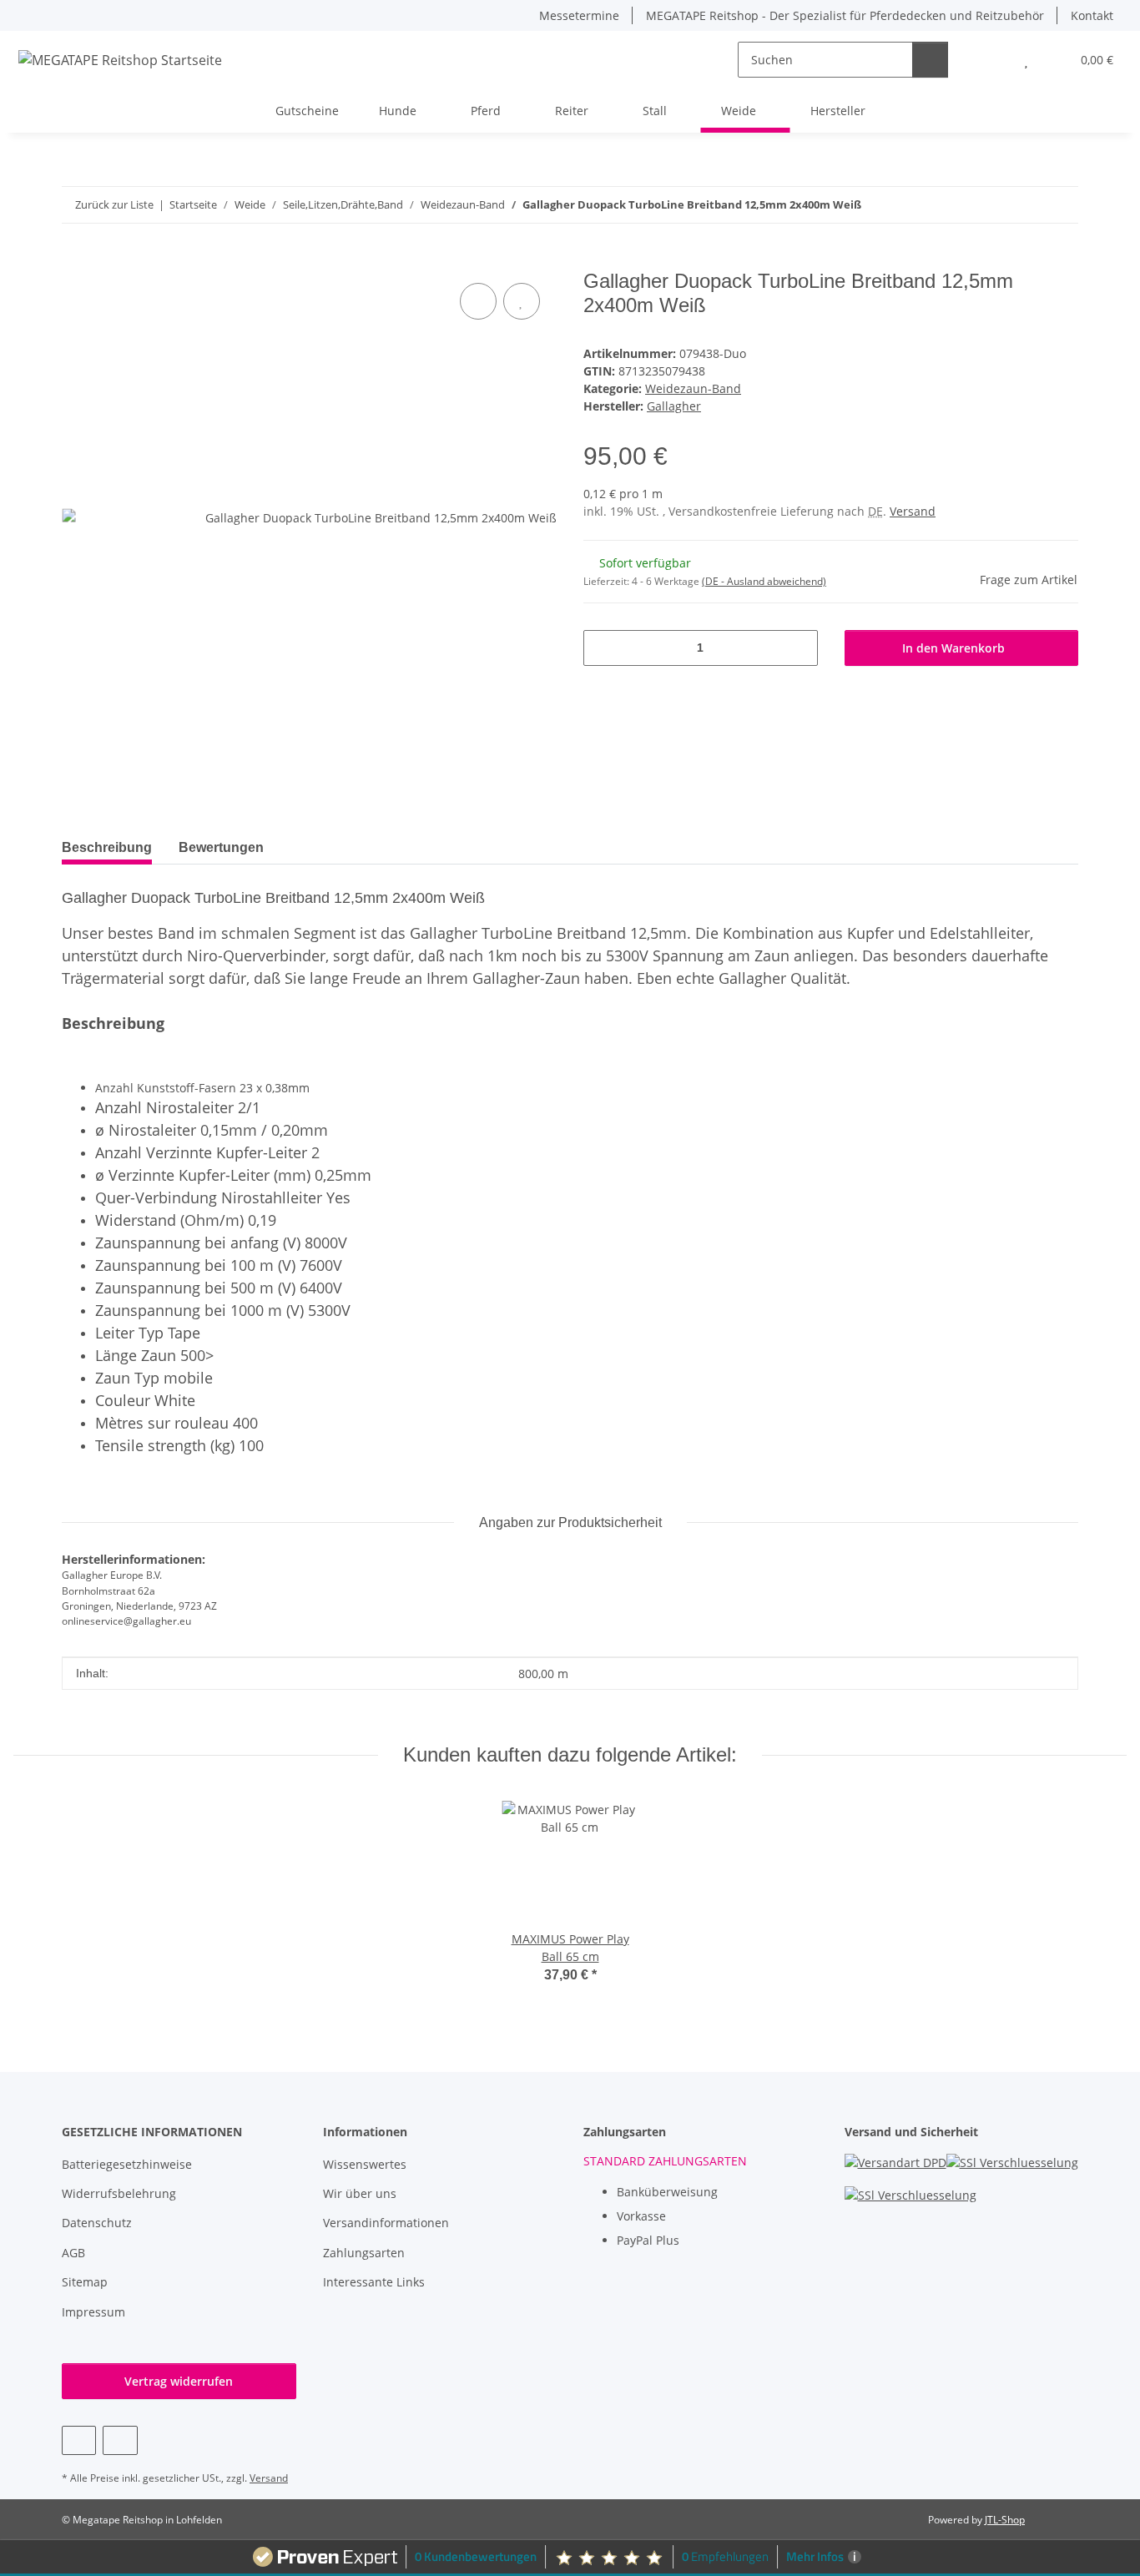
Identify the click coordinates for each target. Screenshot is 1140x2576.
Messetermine (579, 15)
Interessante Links (374, 2282)
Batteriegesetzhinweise (127, 2164)
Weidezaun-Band (693, 388)
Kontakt (1092, 15)
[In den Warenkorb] (75, 260)
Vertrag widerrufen (179, 2381)
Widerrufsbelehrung (119, 2193)
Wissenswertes (365, 2164)
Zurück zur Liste (114, 204)
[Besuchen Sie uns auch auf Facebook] (79, 2440)
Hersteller (838, 111)
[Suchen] (930, 60)
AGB (73, 2253)
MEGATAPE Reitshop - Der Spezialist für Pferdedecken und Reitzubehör (845, 15)
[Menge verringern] (602, 648)
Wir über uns (360, 2193)
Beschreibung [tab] (107, 847)
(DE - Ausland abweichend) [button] (764, 581)
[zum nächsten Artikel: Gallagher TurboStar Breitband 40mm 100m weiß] (1060, 205)
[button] (993, 60)
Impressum (93, 2312)
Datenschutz (97, 2223)
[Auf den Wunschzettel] (522, 301)
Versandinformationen (386, 2223)
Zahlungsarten (364, 2253)
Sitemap (85, 2282)
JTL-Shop (1005, 2520)
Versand (913, 511)
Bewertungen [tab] (221, 847)
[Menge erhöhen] (799, 648)
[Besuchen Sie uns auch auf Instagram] (120, 2440)
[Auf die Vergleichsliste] (478, 301)
